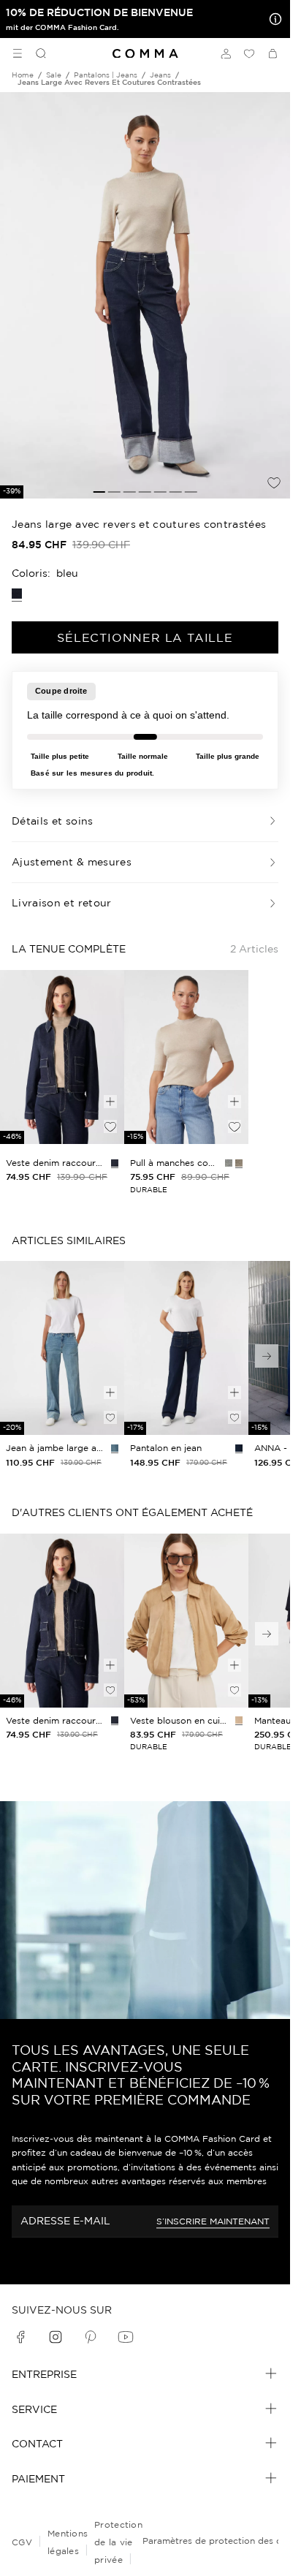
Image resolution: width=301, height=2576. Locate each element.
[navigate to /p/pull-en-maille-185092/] (186, 1057)
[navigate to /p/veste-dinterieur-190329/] (186, 1621)
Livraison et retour (62, 903)
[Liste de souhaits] (249, 53)
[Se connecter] (226, 53)
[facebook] (20, 2337)
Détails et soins (53, 821)
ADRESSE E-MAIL (65, 2221)
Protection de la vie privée (118, 2542)
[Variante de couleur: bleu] (115, 1448)
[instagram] (56, 2337)
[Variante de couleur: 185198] (115, 1163)
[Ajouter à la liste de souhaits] (274, 482)
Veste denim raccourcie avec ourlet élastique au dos (56, 1163)
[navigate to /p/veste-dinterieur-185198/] (62, 1057)
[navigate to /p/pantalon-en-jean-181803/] (62, 1348)
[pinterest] (91, 2337)
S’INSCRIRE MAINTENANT (213, 2221)
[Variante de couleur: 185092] (239, 1163)
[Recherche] (35, 53)
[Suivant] (267, 1356)
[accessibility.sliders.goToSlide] (99, 492)
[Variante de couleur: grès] (239, 1720)
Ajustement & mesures (72, 862)
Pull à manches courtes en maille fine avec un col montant (175, 1163)
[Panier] (273, 53)
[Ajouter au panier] (110, 1102)
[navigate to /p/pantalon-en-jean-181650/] (186, 1348)
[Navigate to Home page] (145, 54)
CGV (22, 2542)
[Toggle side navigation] (18, 53)
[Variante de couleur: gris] (229, 1163)
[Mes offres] (273, 19)
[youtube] (126, 2337)
